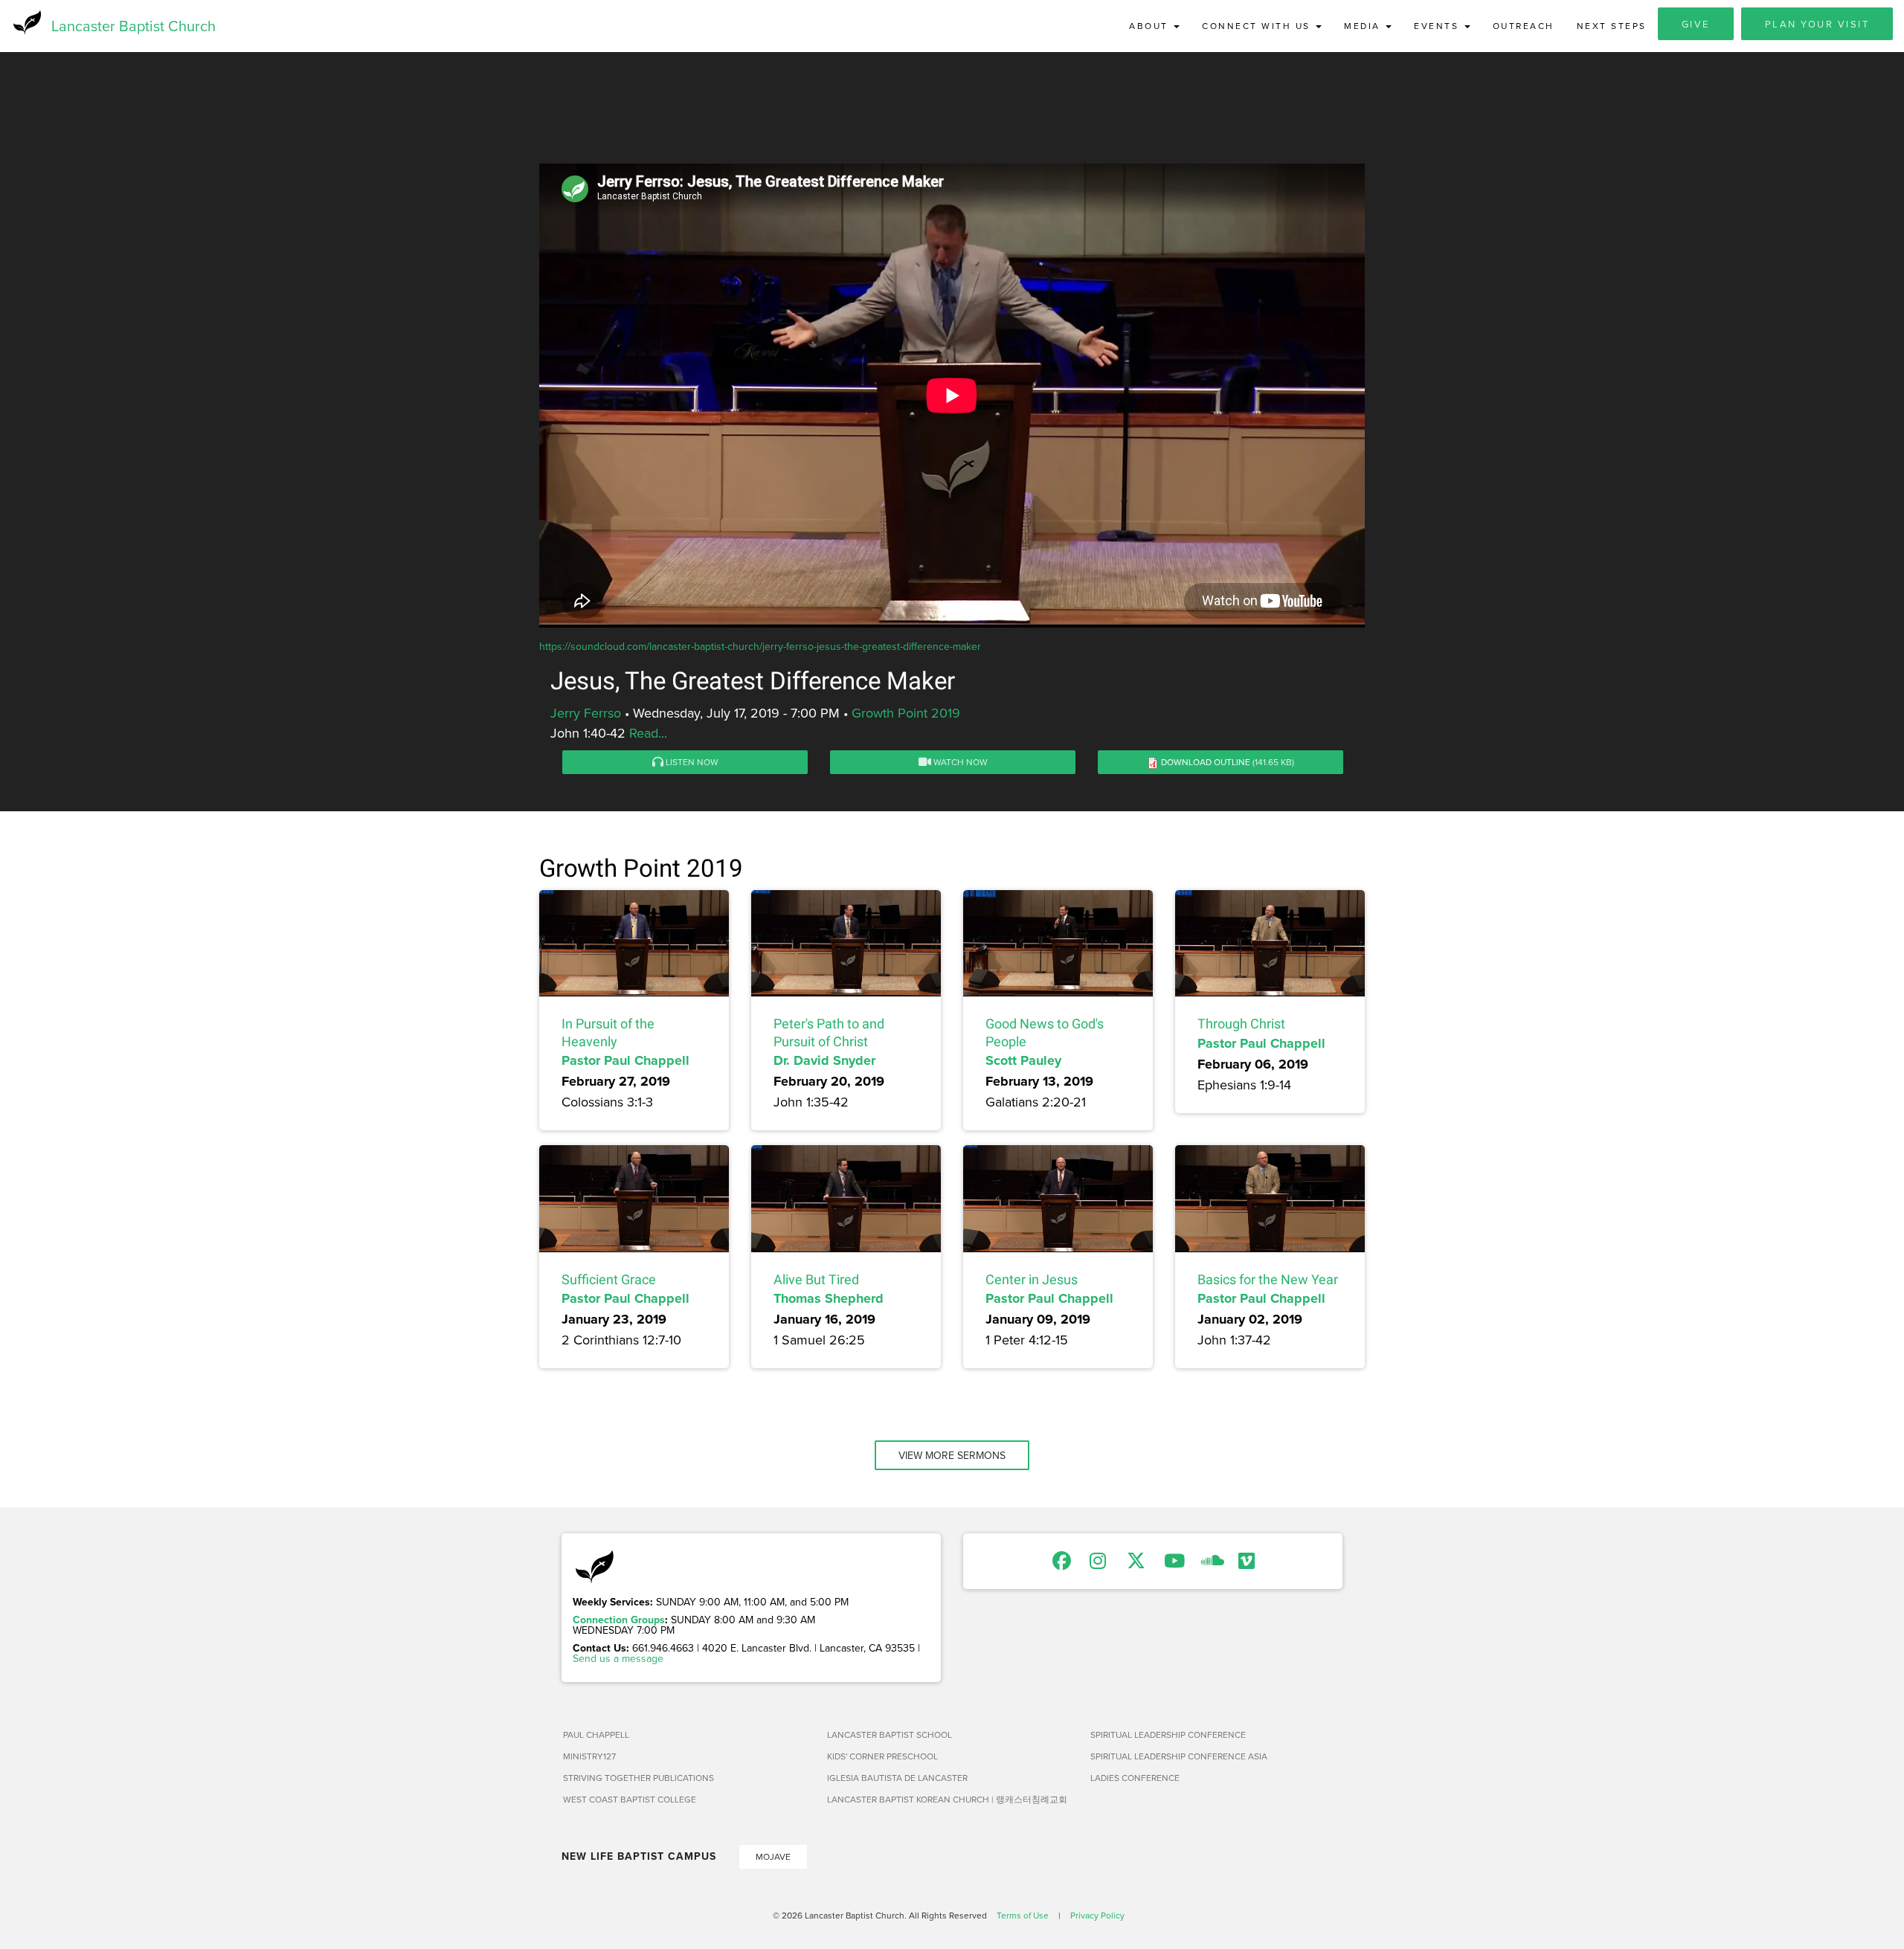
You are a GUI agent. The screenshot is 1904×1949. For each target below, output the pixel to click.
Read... (648, 733)
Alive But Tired (816, 1279)
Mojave (773, 1856)
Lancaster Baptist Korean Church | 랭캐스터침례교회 (947, 1799)
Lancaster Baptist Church (134, 26)
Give (1696, 24)
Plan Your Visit (1817, 24)
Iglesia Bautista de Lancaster (897, 1778)
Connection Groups (619, 1620)
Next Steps (1612, 26)
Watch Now (959, 762)
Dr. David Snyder (824, 1060)
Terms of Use (1023, 1915)
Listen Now (691, 762)
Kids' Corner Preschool (882, 1756)
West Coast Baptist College (630, 1799)
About (1151, 26)
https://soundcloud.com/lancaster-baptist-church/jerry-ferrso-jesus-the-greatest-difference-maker (760, 646)
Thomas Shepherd (829, 1298)
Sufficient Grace (609, 1279)
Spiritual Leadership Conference (1168, 1734)
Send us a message (618, 1658)
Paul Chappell (596, 1734)
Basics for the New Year (1268, 1279)
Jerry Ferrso (586, 713)
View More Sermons (952, 1455)
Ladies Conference (1135, 1778)
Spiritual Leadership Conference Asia (1179, 1756)
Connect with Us (1258, 26)
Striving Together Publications (639, 1778)
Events (1438, 26)
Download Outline (1206, 762)
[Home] (26, 22)
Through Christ (1241, 1024)
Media (1364, 26)
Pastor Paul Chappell (625, 1060)
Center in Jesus (1032, 1279)
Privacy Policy (1097, 1915)
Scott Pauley (1023, 1060)
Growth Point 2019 (906, 713)
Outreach (1524, 26)
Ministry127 (589, 1756)
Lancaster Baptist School (890, 1734)
